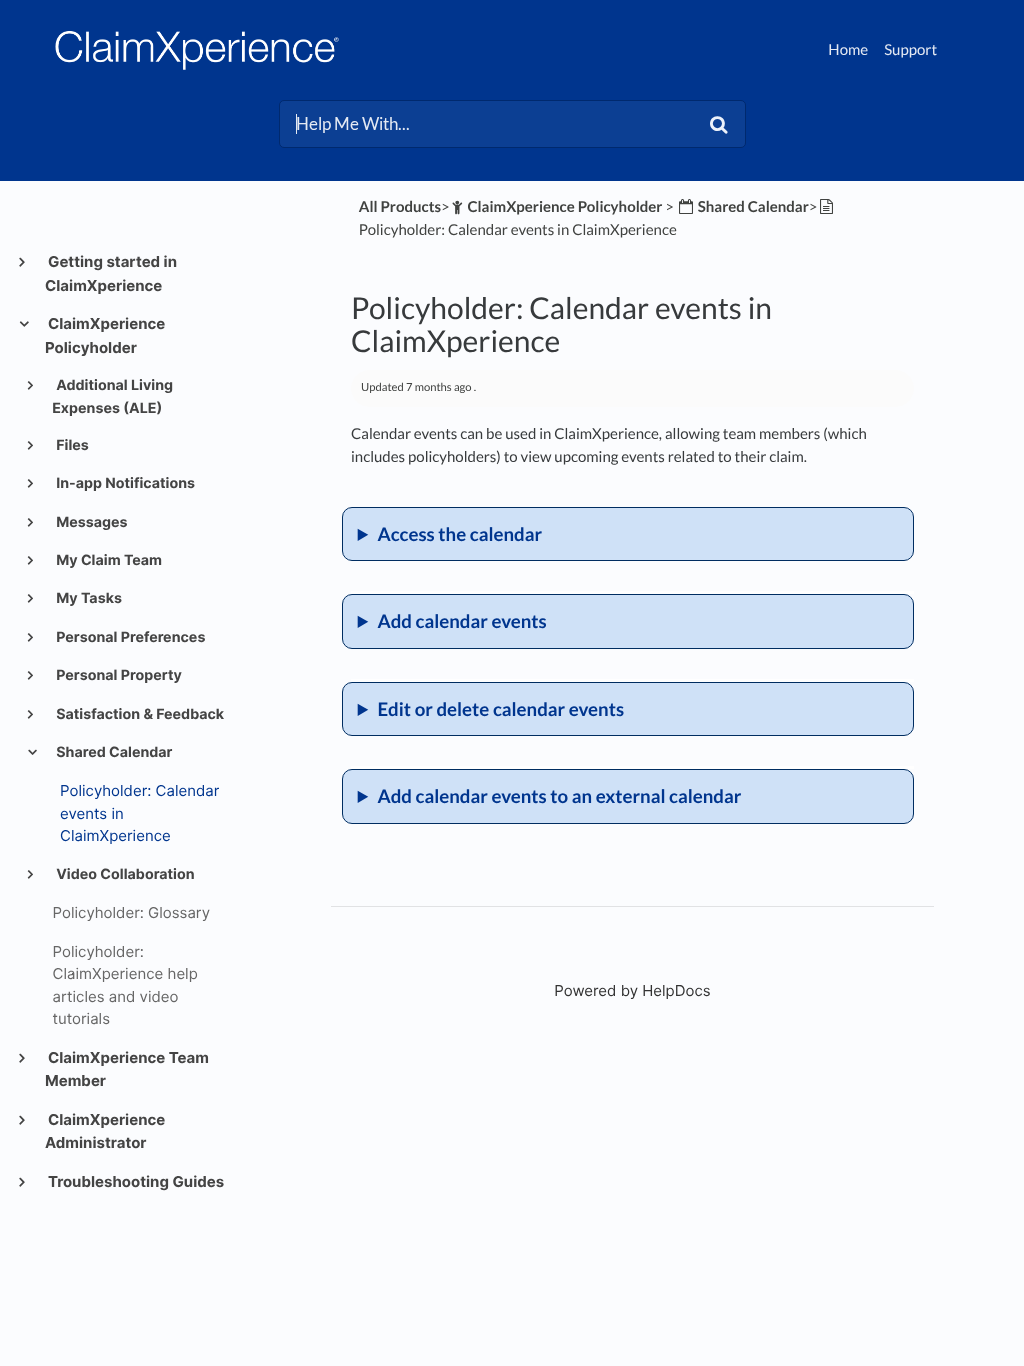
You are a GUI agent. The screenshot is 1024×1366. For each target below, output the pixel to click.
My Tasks (87, 598)
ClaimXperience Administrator (105, 1131)
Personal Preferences (129, 637)
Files (71, 445)
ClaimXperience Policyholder (105, 335)
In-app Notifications (124, 483)
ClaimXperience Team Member (127, 1069)
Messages (90, 522)
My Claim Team (107, 560)
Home (848, 50)
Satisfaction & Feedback (138, 714)
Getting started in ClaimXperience (111, 273)
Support (910, 50)
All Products (400, 207)
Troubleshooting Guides (134, 1181)
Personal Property (117, 675)
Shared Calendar (113, 752)
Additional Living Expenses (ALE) (112, 396)
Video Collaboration (124, 874)
